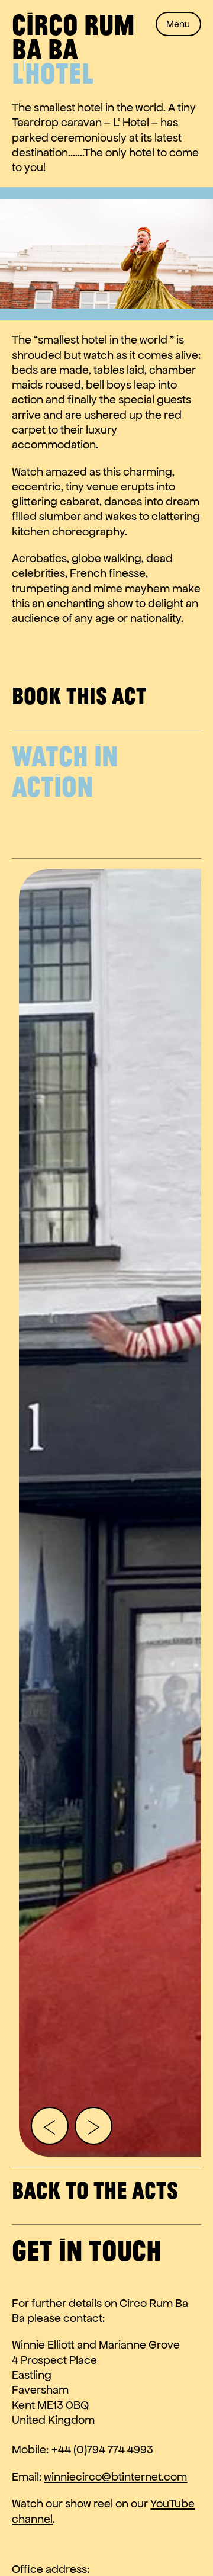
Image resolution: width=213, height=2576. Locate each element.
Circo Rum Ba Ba (73, 36)
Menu (178, 24)
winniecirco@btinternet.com (115, 2477)
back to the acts (95, 2190)
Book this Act (79, 695)
